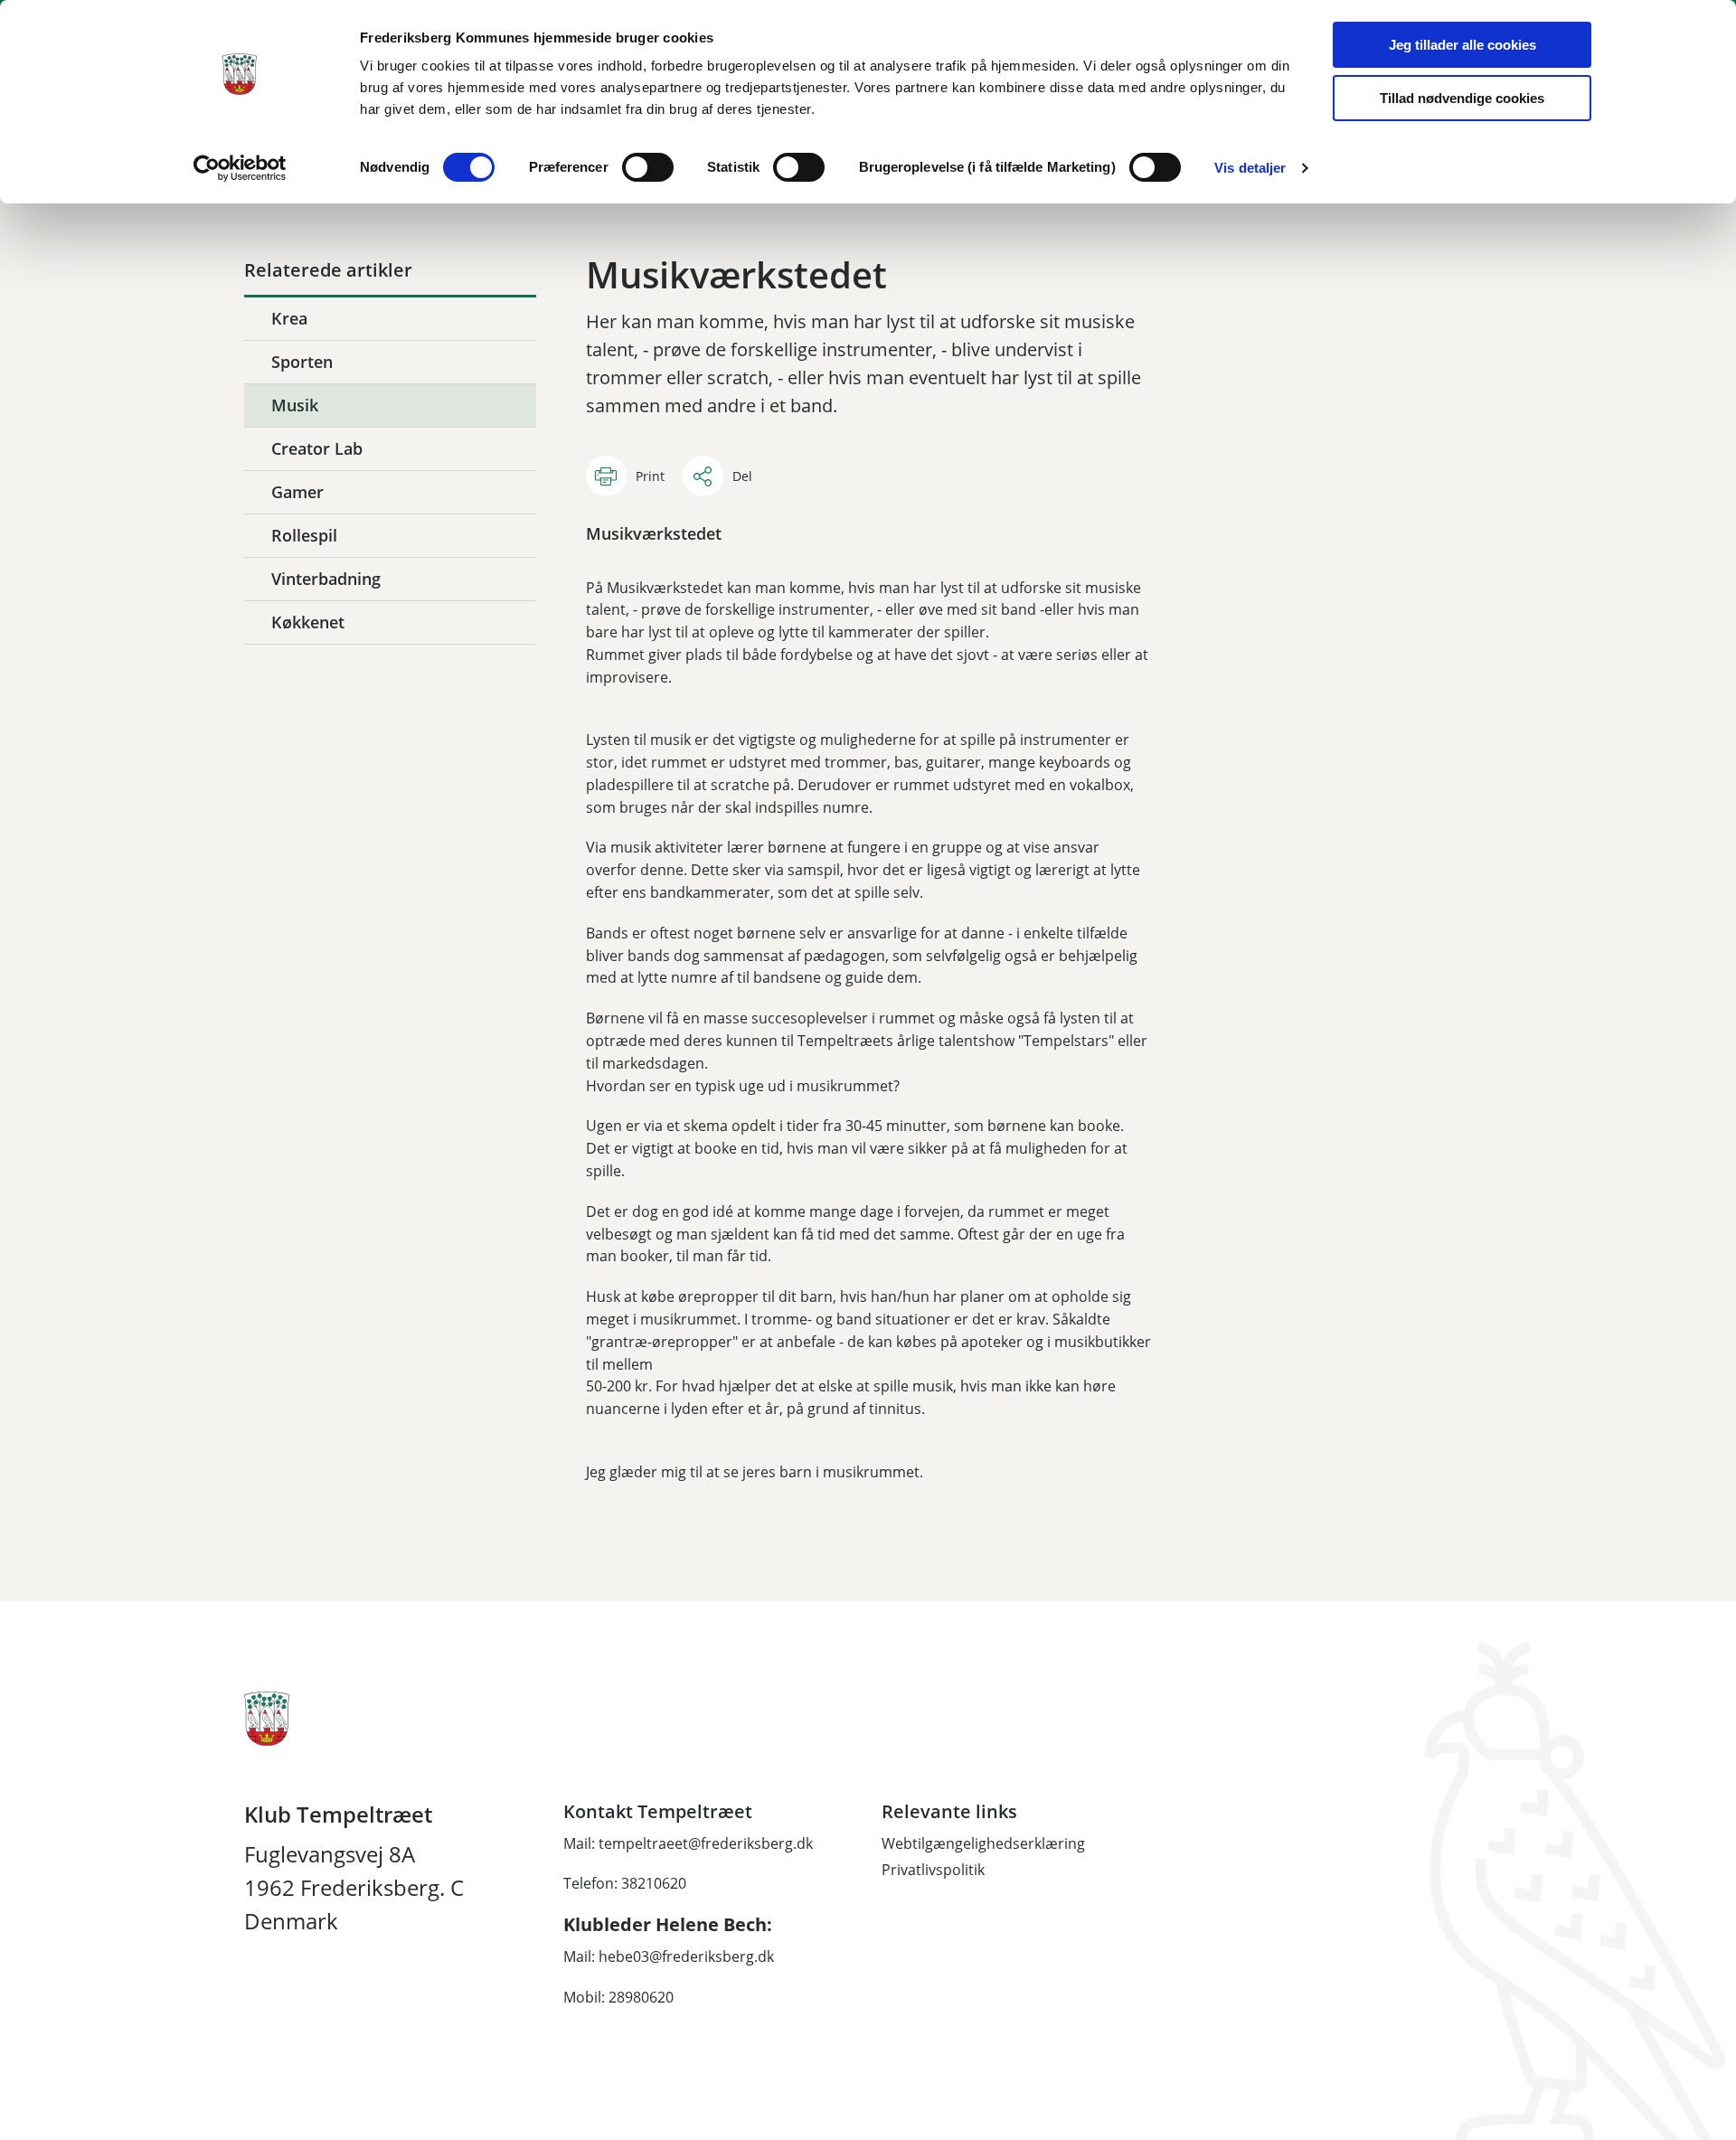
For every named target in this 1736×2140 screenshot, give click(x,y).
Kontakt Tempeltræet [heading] (658, 1812)
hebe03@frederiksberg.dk (686, 1956)
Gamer (297, 492)
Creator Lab (317, 448)
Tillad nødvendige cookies (1462, 98)
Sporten (302, 362)
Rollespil (304, 535)
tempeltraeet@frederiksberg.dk (706, 1843)
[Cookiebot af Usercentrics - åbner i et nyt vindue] (240, 168)
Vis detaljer (1250, 168)
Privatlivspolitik (933, 1870)
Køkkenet (308, 622)
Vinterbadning (326, 579)
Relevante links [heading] (949, 1812)
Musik (295, 405)
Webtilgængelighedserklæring (983, 1843)
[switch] (648, 167)
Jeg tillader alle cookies (1462, 45)
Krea (289, 318)
